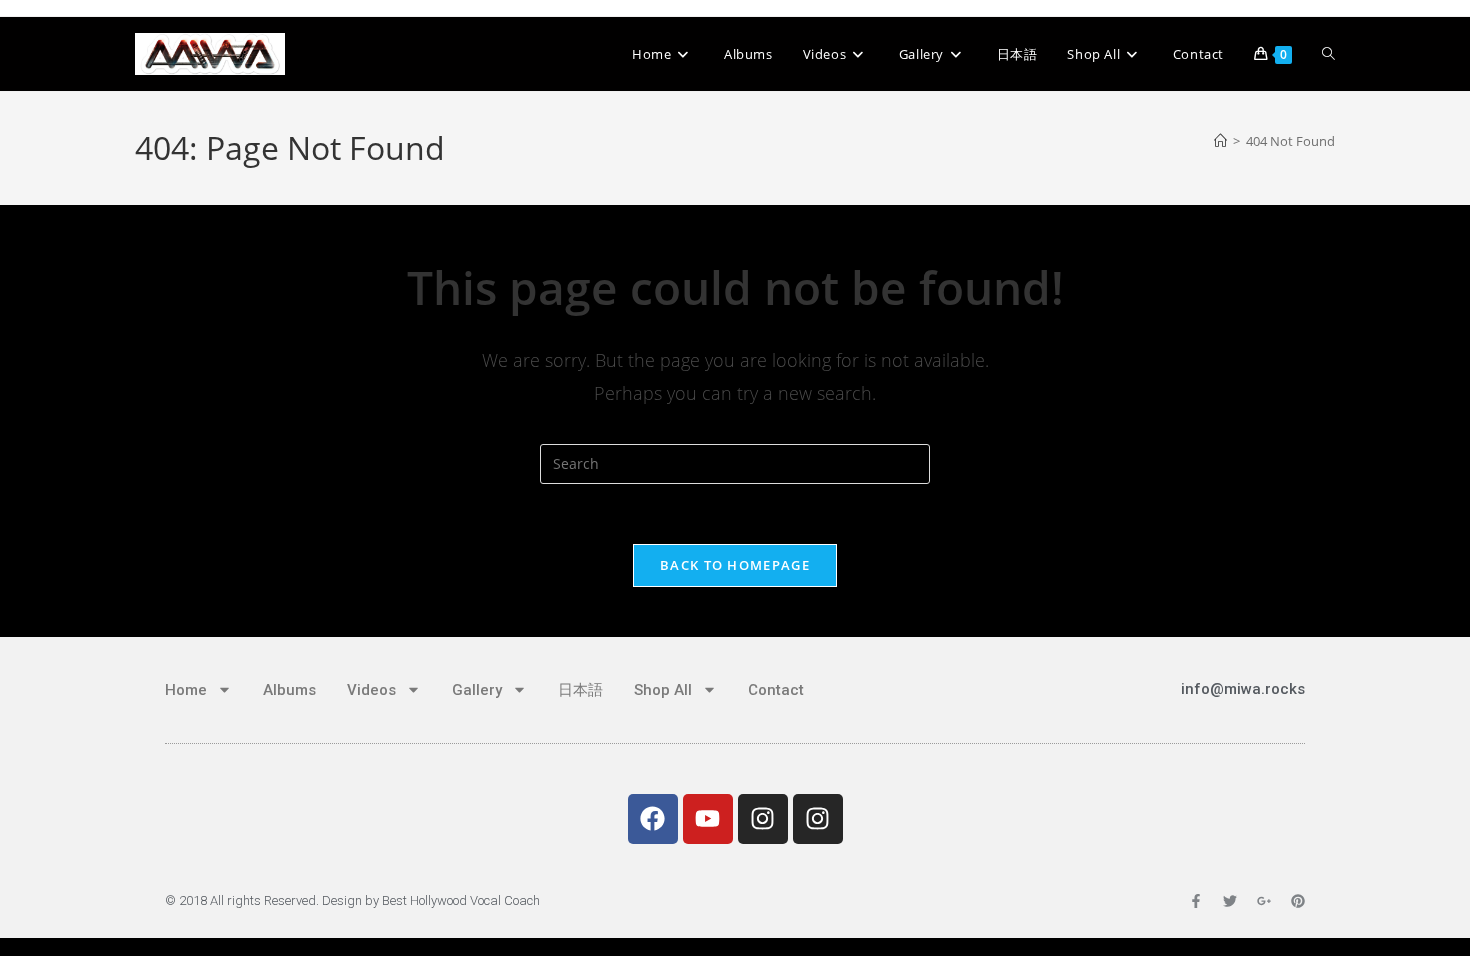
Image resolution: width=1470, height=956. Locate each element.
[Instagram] (763, 819)
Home (186, 690)
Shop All (663, 690)
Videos (371, 690)
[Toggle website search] (1328, 54)
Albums (289, 690)
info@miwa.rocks (1243, 689)
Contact (776, 690)
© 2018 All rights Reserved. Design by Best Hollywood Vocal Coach (352, 900)
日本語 (580, 690)
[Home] (1220, 141)
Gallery (477, 690)
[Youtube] (708, 819)
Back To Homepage (735, 565)
